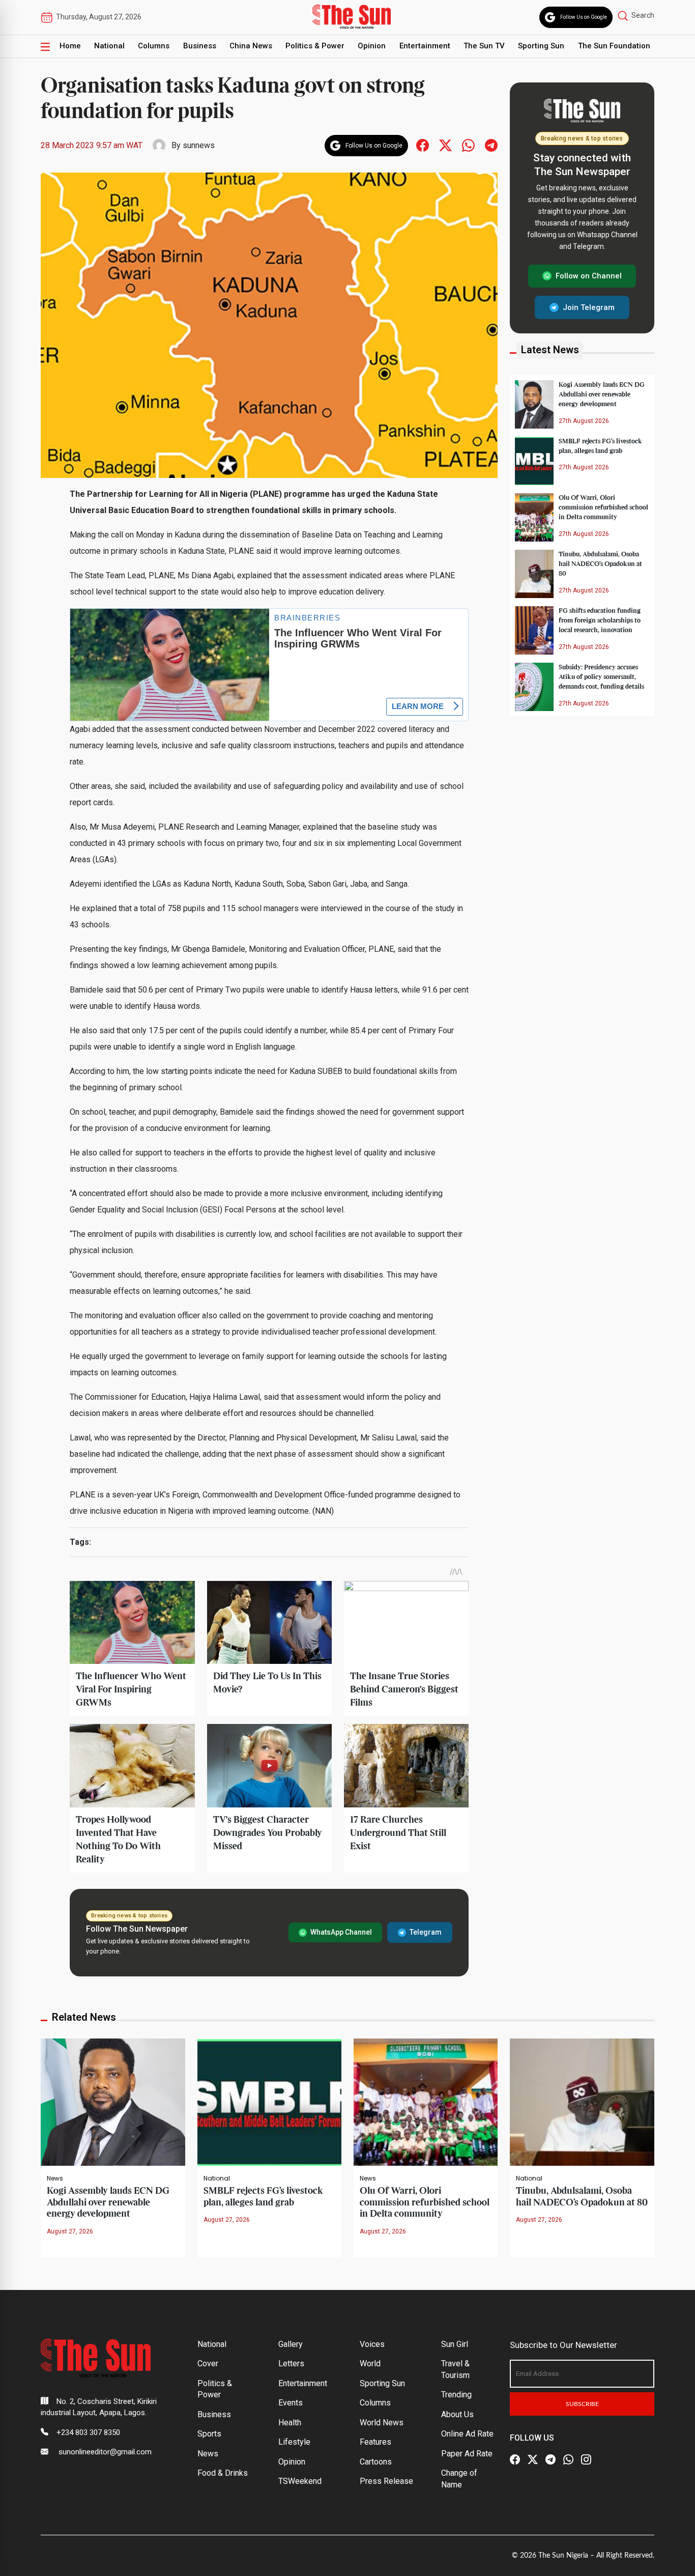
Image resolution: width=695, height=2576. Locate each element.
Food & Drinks (223, 2473)
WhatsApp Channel (341, 1932)
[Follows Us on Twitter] (445, 145)
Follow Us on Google (584, 17)
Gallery (291, 2344)
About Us (457, 2414)
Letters (291, 2363)
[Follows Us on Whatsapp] (468, 145)
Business (200, 46)
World (370, 2363)
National (109, 46)
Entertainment (425, 46)
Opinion (372, 46)
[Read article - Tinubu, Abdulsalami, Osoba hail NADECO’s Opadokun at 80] (582, 2101)
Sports (209, 2434)
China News (251, 46)
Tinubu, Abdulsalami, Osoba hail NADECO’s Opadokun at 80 (600, 564)
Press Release (386, 2481)
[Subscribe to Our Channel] (551, 2460)
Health (290, 2423)
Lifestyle (294, 2442)
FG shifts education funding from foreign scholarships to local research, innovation (600, 620)
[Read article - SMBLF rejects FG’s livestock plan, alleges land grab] (269, 2101)
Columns (154, 46)
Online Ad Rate (467, 2434)
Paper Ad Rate (467, 2454)
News (55, 2178)
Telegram (426, 1932)
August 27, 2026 (70, 2231)
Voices (372, 2344)
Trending (456, 2395)
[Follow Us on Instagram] (586, 2460)
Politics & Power (315, 46)
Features (375, 2442)
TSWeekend (300, 2481)
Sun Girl (455, 2344)
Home (70, 46)
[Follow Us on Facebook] (515, 2460)
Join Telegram (589, 307)
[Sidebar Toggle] (45, 46)
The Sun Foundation (614, 46)
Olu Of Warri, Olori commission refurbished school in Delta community (603, 507)
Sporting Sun (541, 46)
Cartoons (376, 2462)
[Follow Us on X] (533, 2460)
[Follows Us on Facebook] (423, 145)
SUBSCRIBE (582, 2404)
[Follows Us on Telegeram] (491, 145)
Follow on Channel (589, 276)
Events (291, 2403)
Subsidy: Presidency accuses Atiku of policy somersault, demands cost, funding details (601, 677)
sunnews (199, 145)
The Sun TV (484, 46)
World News (382, 2423)
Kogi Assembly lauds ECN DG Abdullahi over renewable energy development (602, 394)
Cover (208, 2363)
